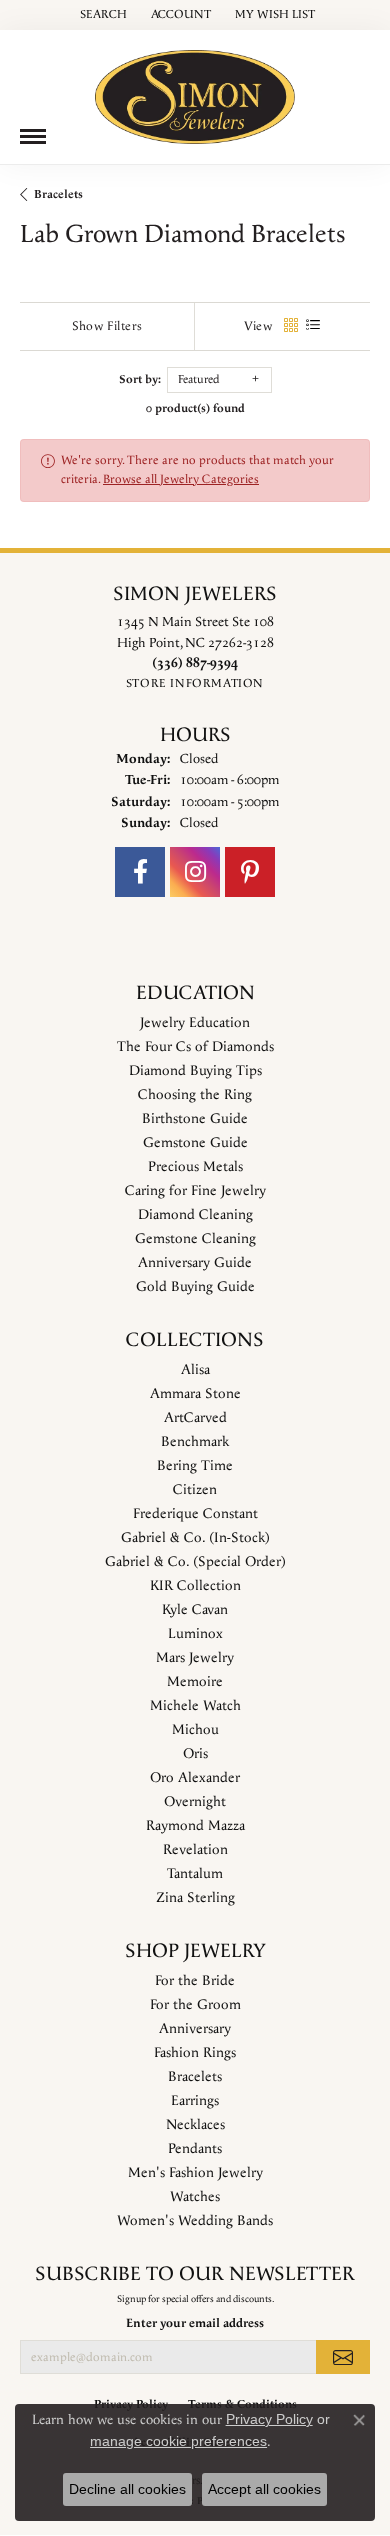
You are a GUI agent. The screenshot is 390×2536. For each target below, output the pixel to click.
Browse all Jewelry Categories (181, 479)
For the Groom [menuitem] (195, 2005)
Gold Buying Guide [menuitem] (195, 1287)
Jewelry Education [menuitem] (195, 1023)
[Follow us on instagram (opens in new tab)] (195, 872)
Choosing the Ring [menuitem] (195, 1095)
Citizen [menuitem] (195, 1490)
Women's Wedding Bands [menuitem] (195, 2221)
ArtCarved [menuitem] (195, 1418)
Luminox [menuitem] (195, 1634)
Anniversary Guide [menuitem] (195, 1263)
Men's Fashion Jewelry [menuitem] (195, 2173)
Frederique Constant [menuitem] (195, 1514)
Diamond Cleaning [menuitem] (195, 1215)
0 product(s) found (195, 408)
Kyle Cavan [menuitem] (195, 1610)
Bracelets (58, 194)
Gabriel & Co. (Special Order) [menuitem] (195, 1562)
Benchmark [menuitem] (195, 1442)
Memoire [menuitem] (195, 1682)
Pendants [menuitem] (195, 2149)
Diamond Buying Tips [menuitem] (195, 1071)
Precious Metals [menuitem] (195, 1167)
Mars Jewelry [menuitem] (195, 1658)
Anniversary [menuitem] (195, 2029)
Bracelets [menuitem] (195, 2077)
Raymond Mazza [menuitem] (195, 1826)
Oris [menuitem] (195, 1754)
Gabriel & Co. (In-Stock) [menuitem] (195, 1538)
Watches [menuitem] (195, 2197)
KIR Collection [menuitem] (195, 1586)
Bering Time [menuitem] (195, 1466)
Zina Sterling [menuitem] (195, 1898)
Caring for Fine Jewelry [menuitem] (195, 1191)
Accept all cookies (264, 2489)
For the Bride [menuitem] (195, 1981)
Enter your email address (195, 2323)
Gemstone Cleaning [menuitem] (195, 1239)
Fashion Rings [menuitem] (195, 2053)
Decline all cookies (127, 2489)
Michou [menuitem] (195, 1730)
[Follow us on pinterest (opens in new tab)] (250, 872)
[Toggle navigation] (33, 136)
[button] (101, 15)
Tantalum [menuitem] (195, 1874)
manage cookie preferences (178, 2441)
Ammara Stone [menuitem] (195, 1394)
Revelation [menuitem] (195, 1850)
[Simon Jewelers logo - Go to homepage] (195, 89)
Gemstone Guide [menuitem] (195, 1143)
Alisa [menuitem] (195, 1370)
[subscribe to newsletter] (343, 2357)
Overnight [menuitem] (195, 1802)
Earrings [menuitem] (195, 2101)
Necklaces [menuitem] (195, 2125)
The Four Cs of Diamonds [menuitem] (195, 1047)
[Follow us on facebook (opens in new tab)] (140, 872)
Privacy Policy (269, 2419)
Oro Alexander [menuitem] (195, 1778)
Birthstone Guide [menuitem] (195, 1119)
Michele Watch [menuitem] (195, 1706)
